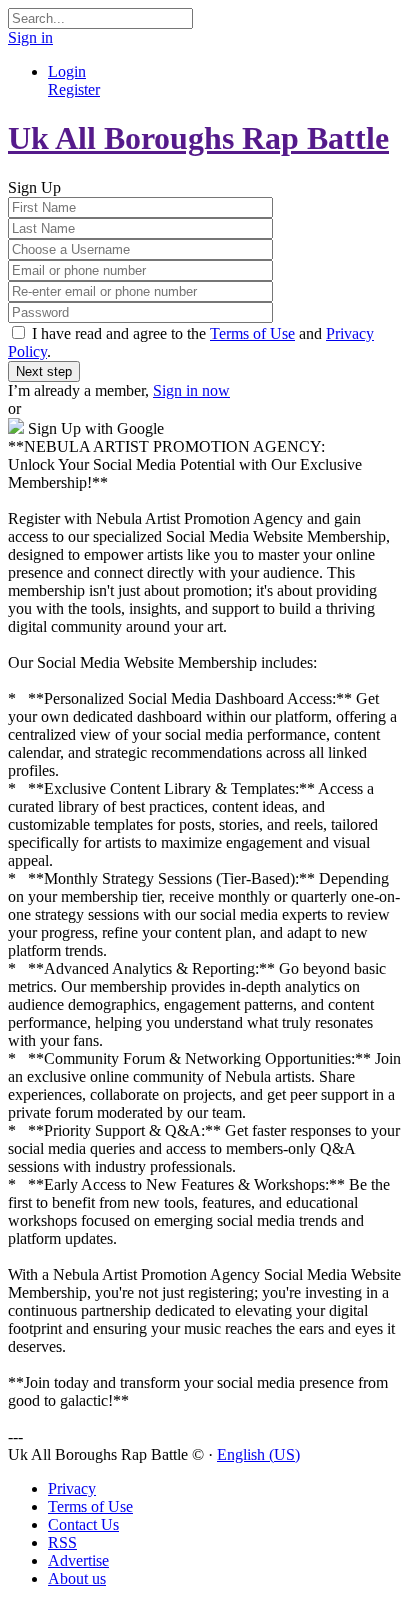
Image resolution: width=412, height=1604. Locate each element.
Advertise (78, 1560)
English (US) (258, 1454)
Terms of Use (252, 333)
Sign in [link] (30, 37)
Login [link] (67, 71)
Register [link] (74, 89)
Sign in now (191, 390)
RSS (62, 1542)
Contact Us (83, 1524)
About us (77, 1578)
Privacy (72, 1488)
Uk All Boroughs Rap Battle (198, 138)
